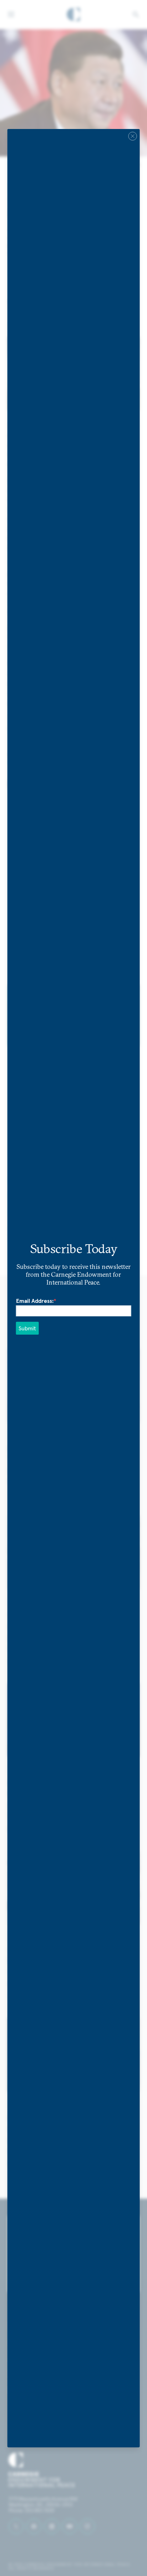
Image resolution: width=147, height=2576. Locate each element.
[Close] (132, 136)
